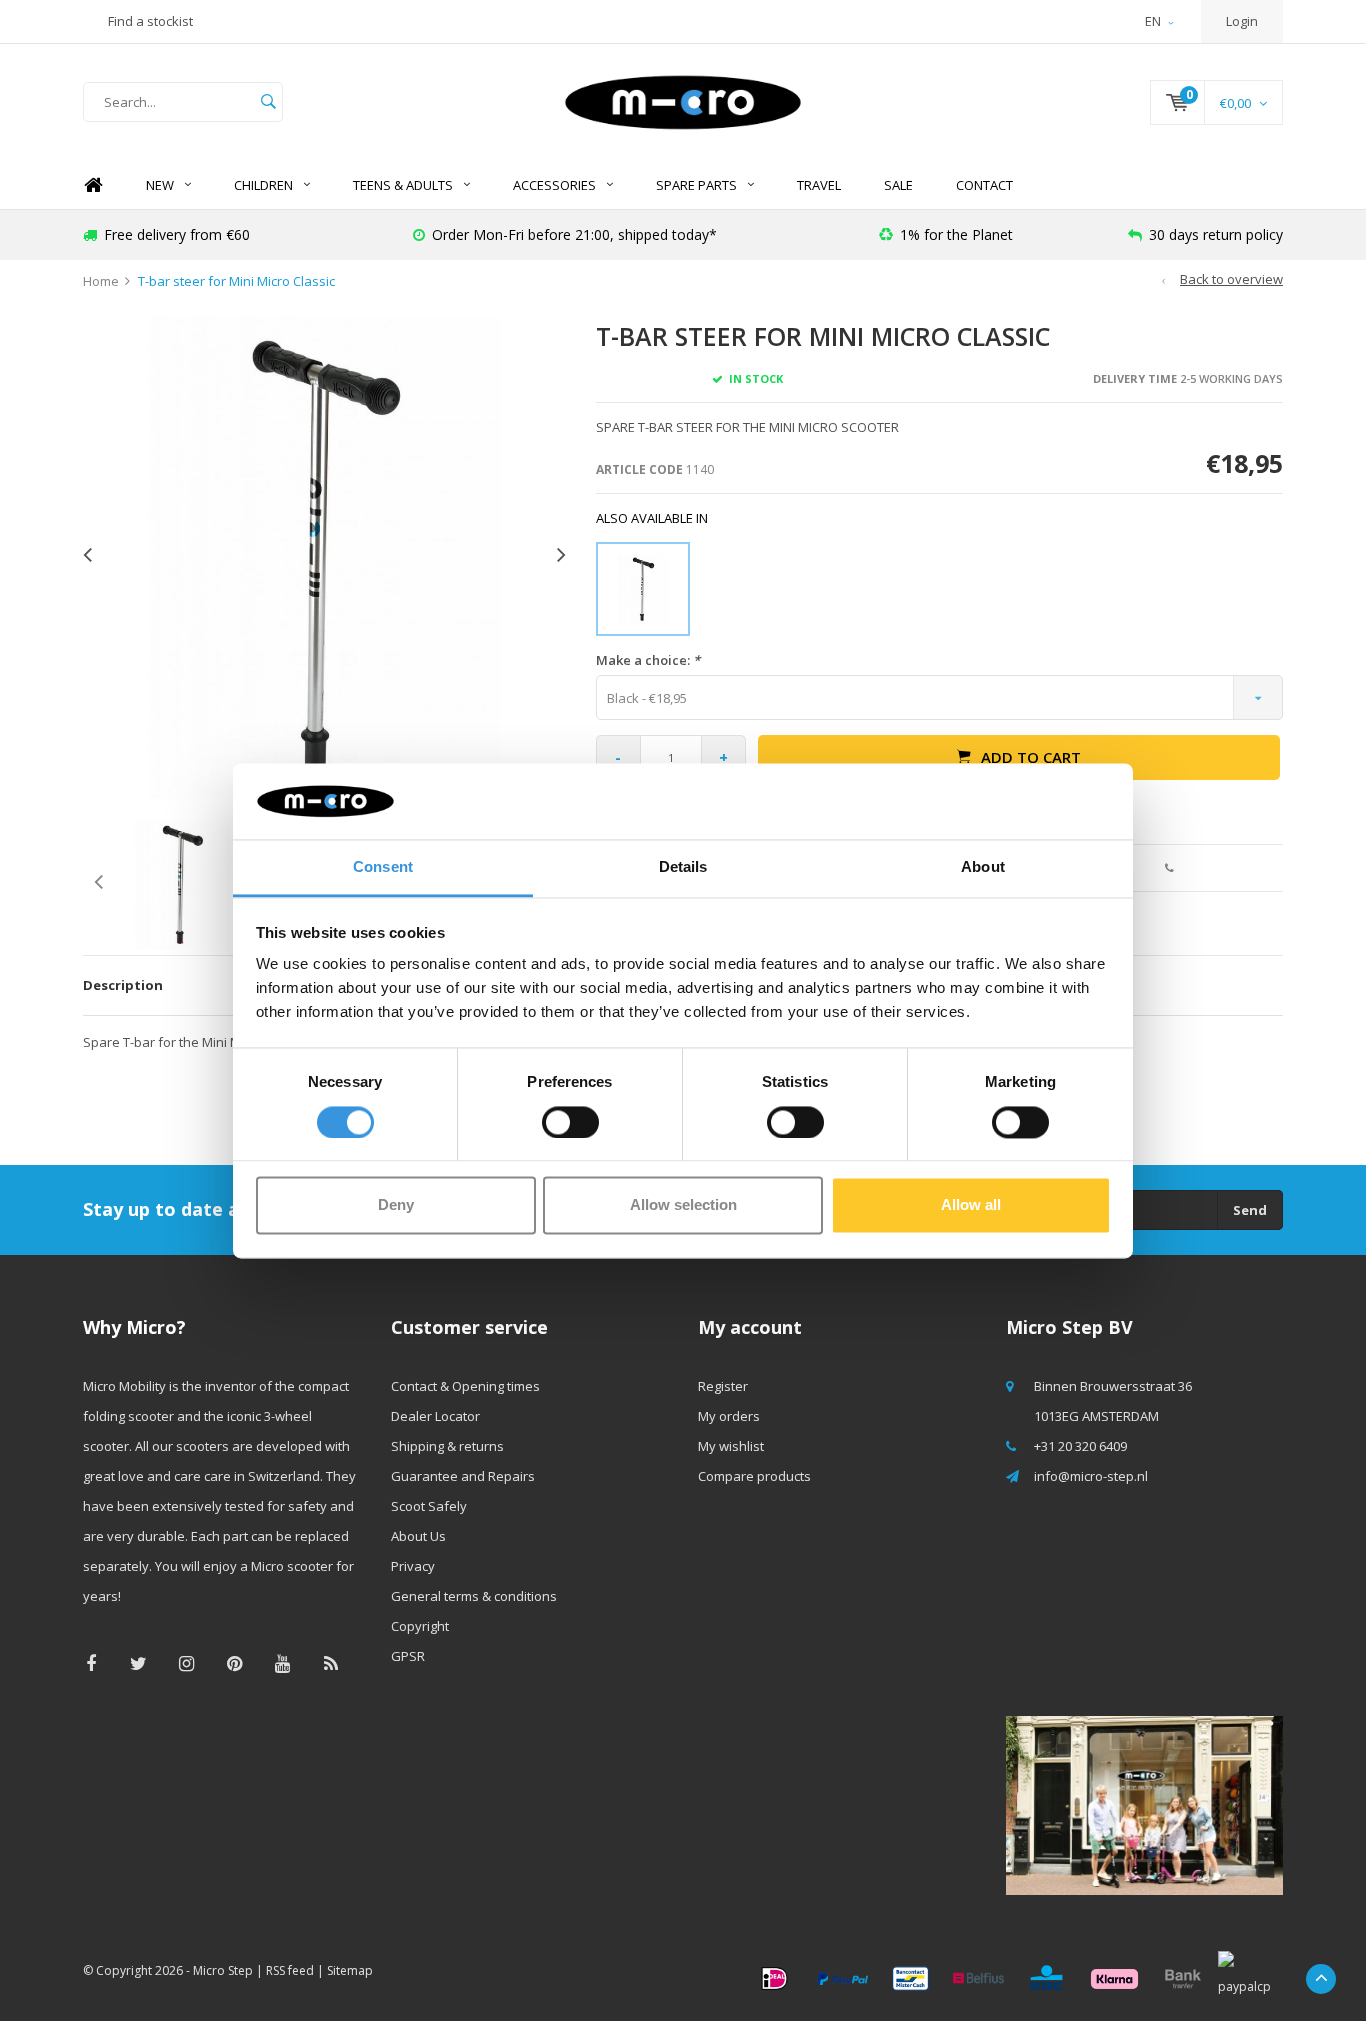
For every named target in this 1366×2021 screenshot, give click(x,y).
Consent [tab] (383, 867)
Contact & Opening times (465, 1386)
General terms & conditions (474, 1596)
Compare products (754, 1476)
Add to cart (1031, 757)
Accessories (554, 185)
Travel (819, 185)
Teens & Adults (403, 185)
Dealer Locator (435, 1416)
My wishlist (731, 1446)
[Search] (268, 102)
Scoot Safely (429, 1506)
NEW (160, 185)
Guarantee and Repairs (463, 1476)
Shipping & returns (447, 1446)
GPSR (408, 1656)
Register (723, 1386)
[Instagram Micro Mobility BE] (186, 1663)
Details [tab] (683, 867)
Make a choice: (648, 660)
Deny (396, 1205)
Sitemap (350, 1970)
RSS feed (290, 1970)
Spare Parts (696, 185)
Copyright (420, 1626)
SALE (898, 185)
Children (263, 185)
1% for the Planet (956, 234)
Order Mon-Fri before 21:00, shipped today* (574, 234)
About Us (418, 1536)
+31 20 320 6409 (1080, 1446)
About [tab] (983, 867)
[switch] (570, 1122)
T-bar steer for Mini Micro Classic (236, 281)
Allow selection (683, 1205)
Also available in (652, 518)
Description (123, 985)
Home (93, 185)
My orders (729, 1416)
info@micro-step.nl (1091, 1476)
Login (1242, 21)
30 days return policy (1216, 234)
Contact (984, 185)
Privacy (413, 1566)
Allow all (971, 1205)
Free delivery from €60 (177, 234)
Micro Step (223, 1970)
